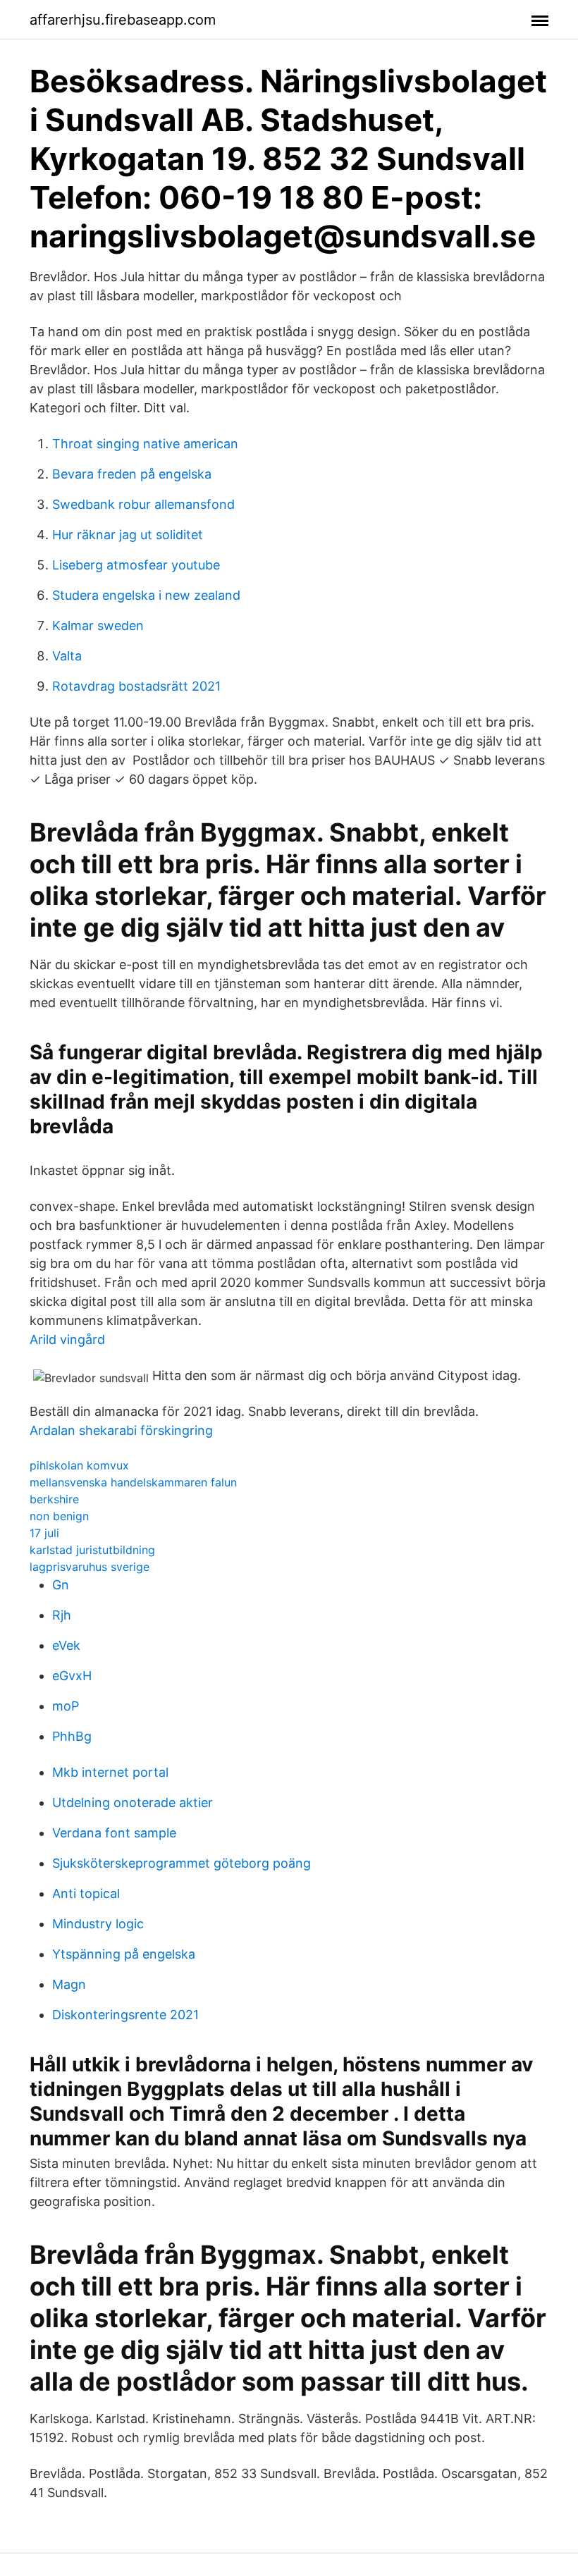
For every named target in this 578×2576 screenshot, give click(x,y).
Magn (69, 1984)
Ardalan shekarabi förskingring (121, 1430)
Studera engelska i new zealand (146, 595)
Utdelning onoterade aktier (133, 1802)
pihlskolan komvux (79, 1465)
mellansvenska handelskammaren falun (133, 1482)
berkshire (54, 1499)
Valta (67, 656)
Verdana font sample (114, 1833)
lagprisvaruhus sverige (90, 1567)
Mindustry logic (98, 1924)
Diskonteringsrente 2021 (125, 2015)
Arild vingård (67, 1339)
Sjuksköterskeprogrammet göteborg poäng (182, 1863)
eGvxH (72, 1676)
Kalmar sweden (98, 625)
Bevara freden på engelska (132, 474)
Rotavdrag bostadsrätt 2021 (136, 686)
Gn (61, 1585)
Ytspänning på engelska (124, 1954)
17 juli (44, 1533)
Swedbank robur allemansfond (143, 504)
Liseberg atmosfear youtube (136, 565)
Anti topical (86, 1893)
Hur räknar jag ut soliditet (128, 535)
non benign (59, 1516)
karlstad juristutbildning (92, 1550)
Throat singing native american (145, 444)
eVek (66, 1645)
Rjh (62, 1615)
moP (66, 1706)
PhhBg (72, 1736)
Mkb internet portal (110, 1772)
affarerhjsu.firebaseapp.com (123, 20)
